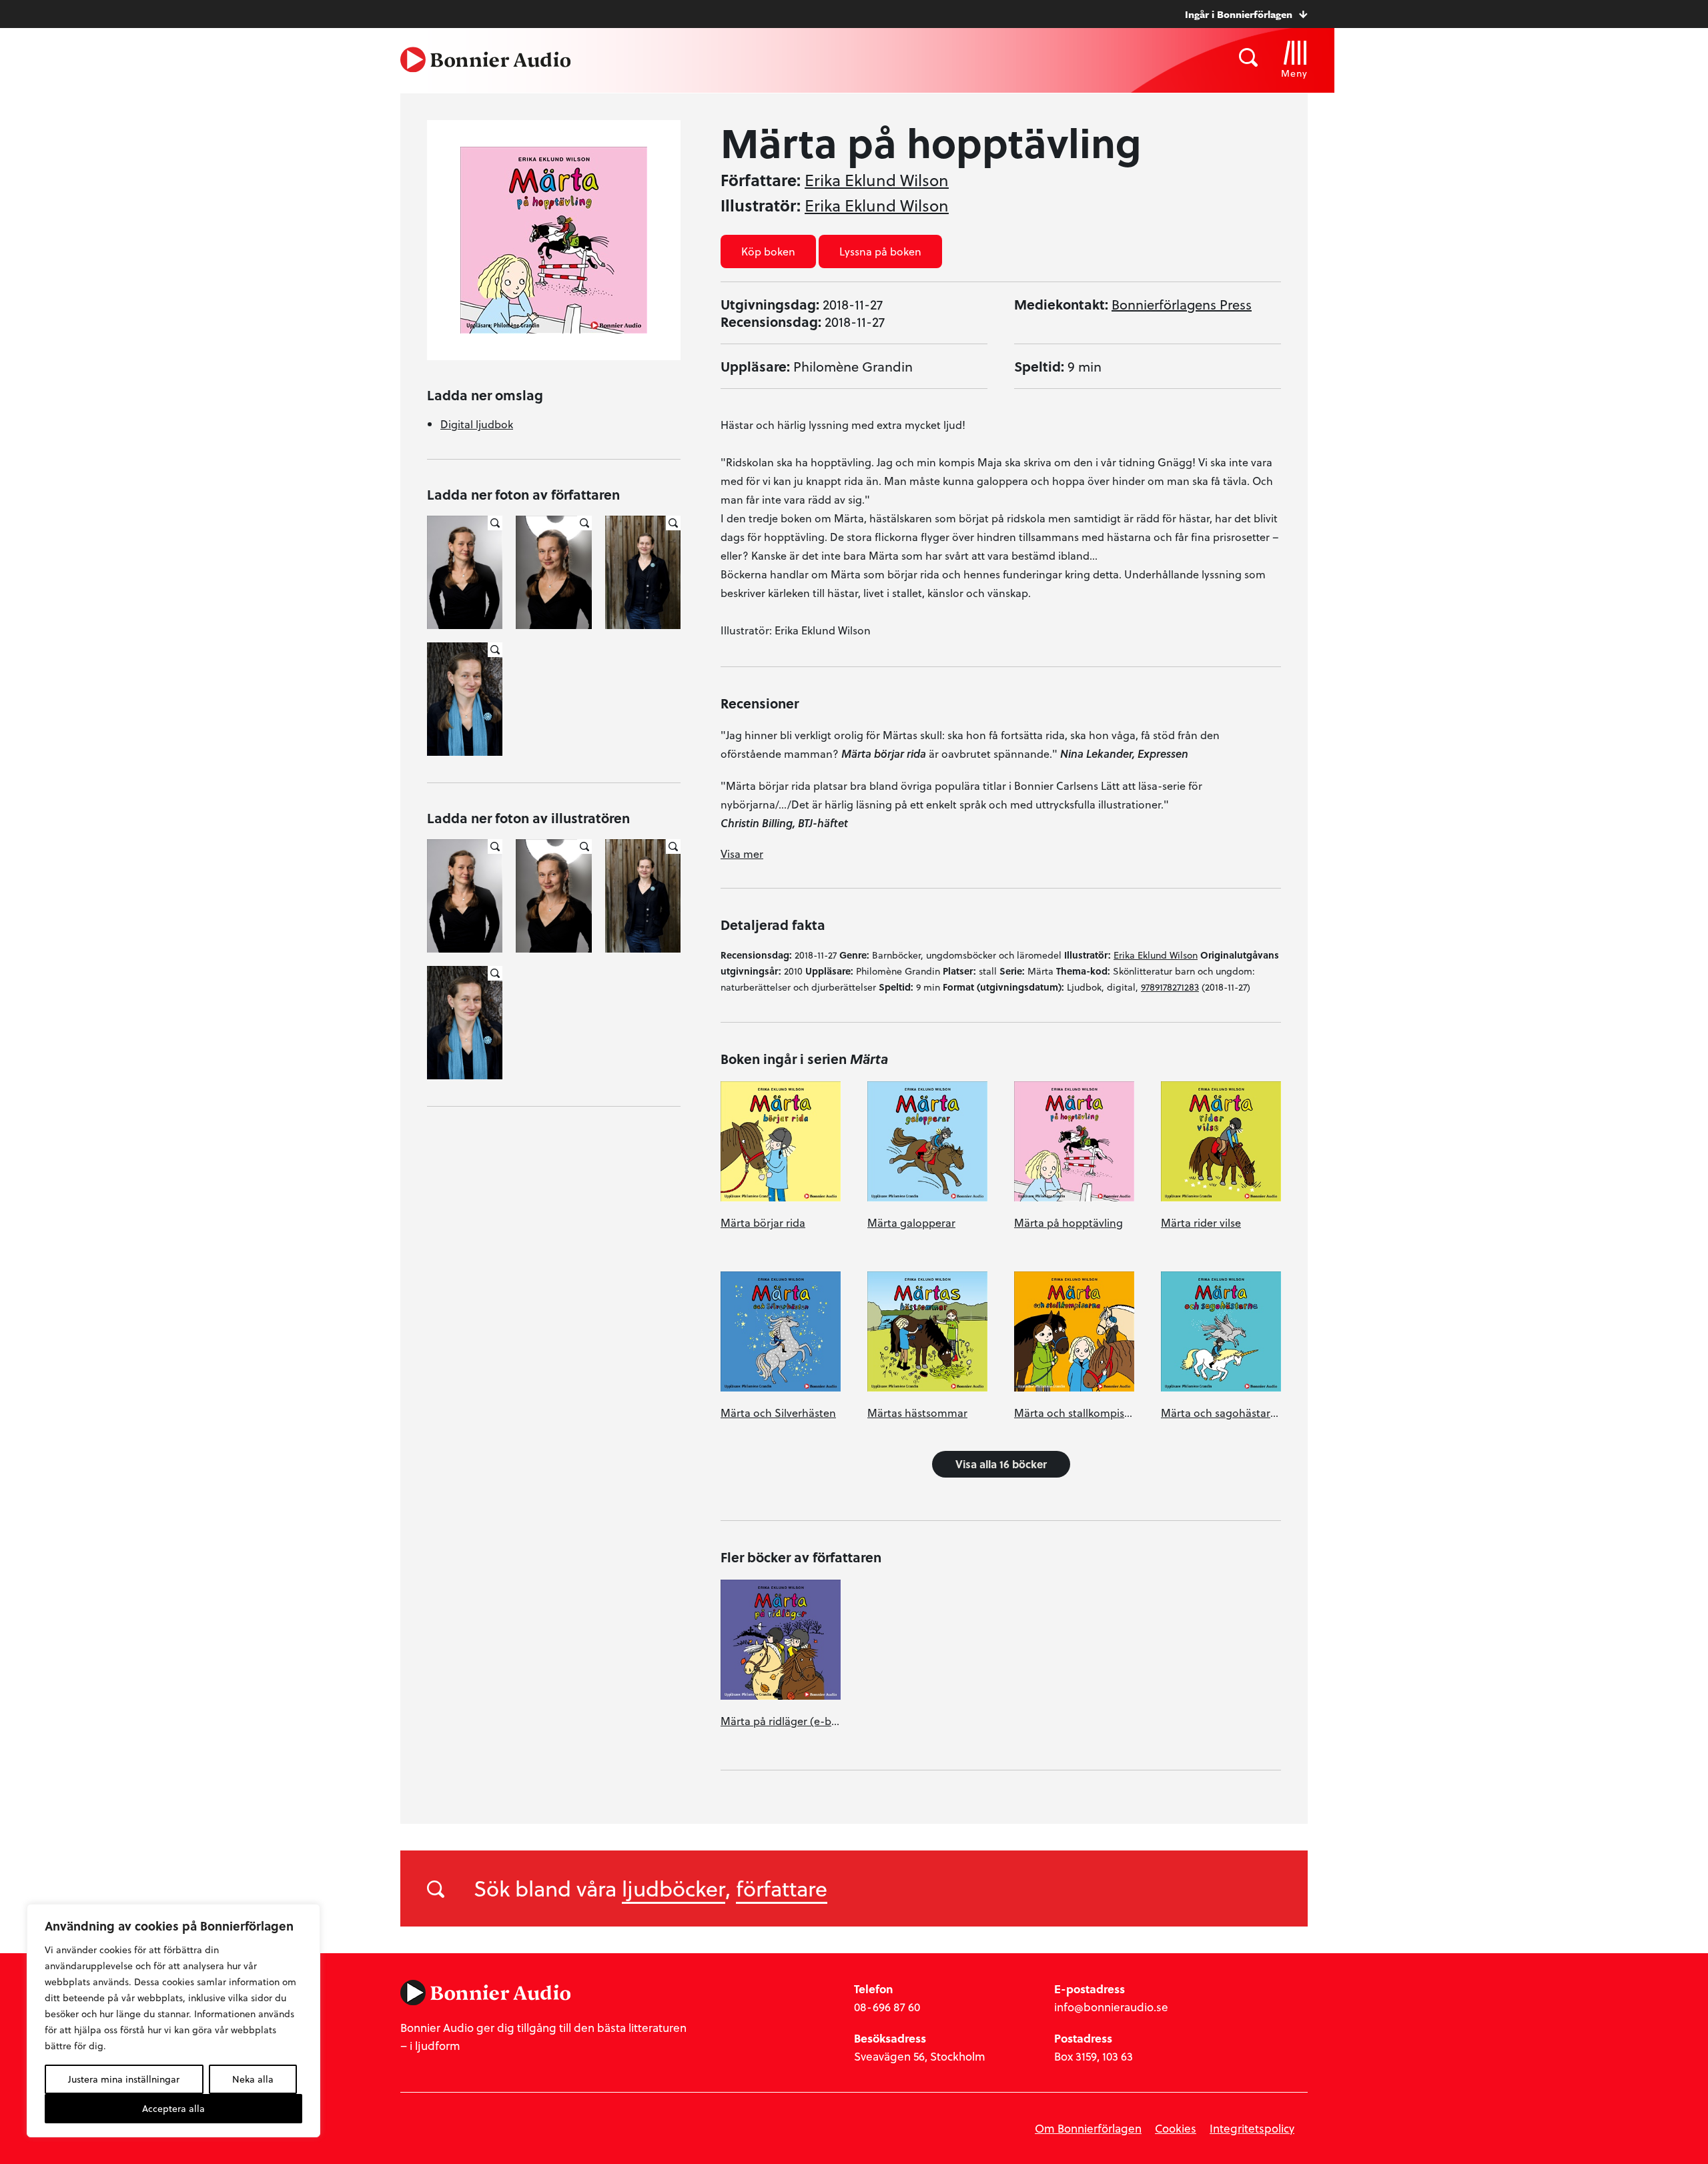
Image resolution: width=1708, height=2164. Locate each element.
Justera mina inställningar (124, 2079)
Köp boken (768, 251)
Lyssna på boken (880, 251)
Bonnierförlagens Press (1182, 304)
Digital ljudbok (477, 424)
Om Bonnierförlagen (1088, 2128)
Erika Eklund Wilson (877, 180)
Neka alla (253, 2079)
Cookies (1176, 2128)
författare (782, 1888)
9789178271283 (1170, 987)
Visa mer (742, 854)
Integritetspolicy (1252, 2128)
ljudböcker (674, 1888)
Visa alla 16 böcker (1001, 1464)
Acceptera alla (173, 2108)
